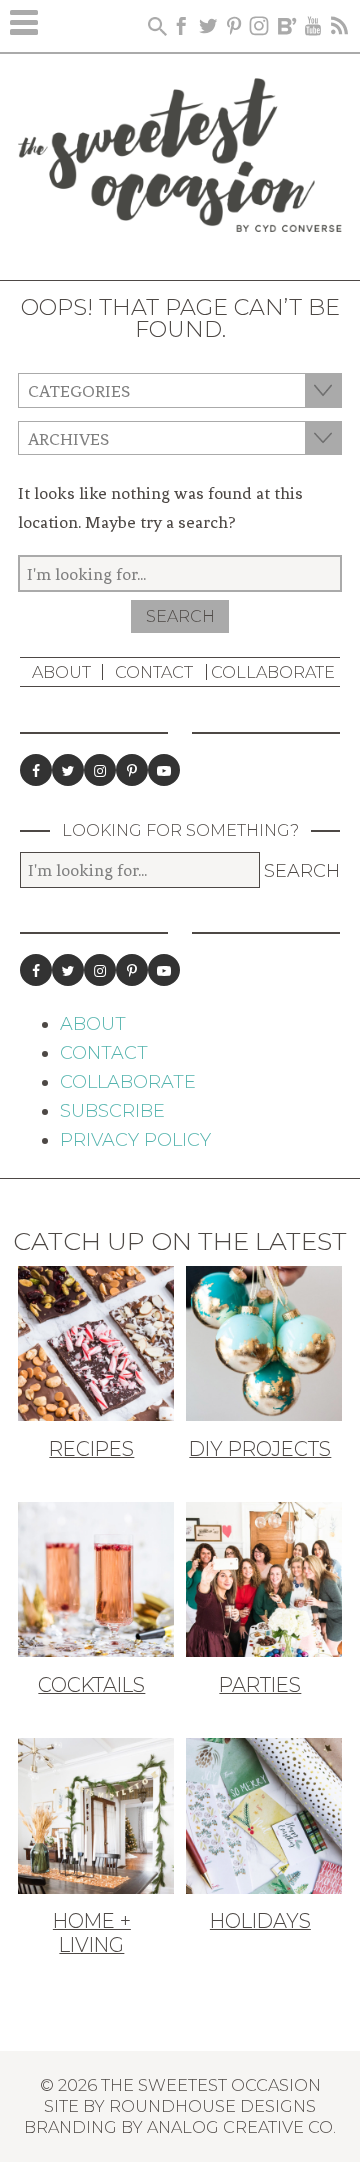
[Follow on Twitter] (68, 770)
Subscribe (112, 1111)
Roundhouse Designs (212, 2106)
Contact (154, 672)
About (61, 672)
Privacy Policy (135, 1140)
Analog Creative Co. (241, 2127)
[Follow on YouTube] (164, 770)
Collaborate (273, 672)
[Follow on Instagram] (100, 770)
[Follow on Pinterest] (132, 770)
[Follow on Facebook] (36, 770)
